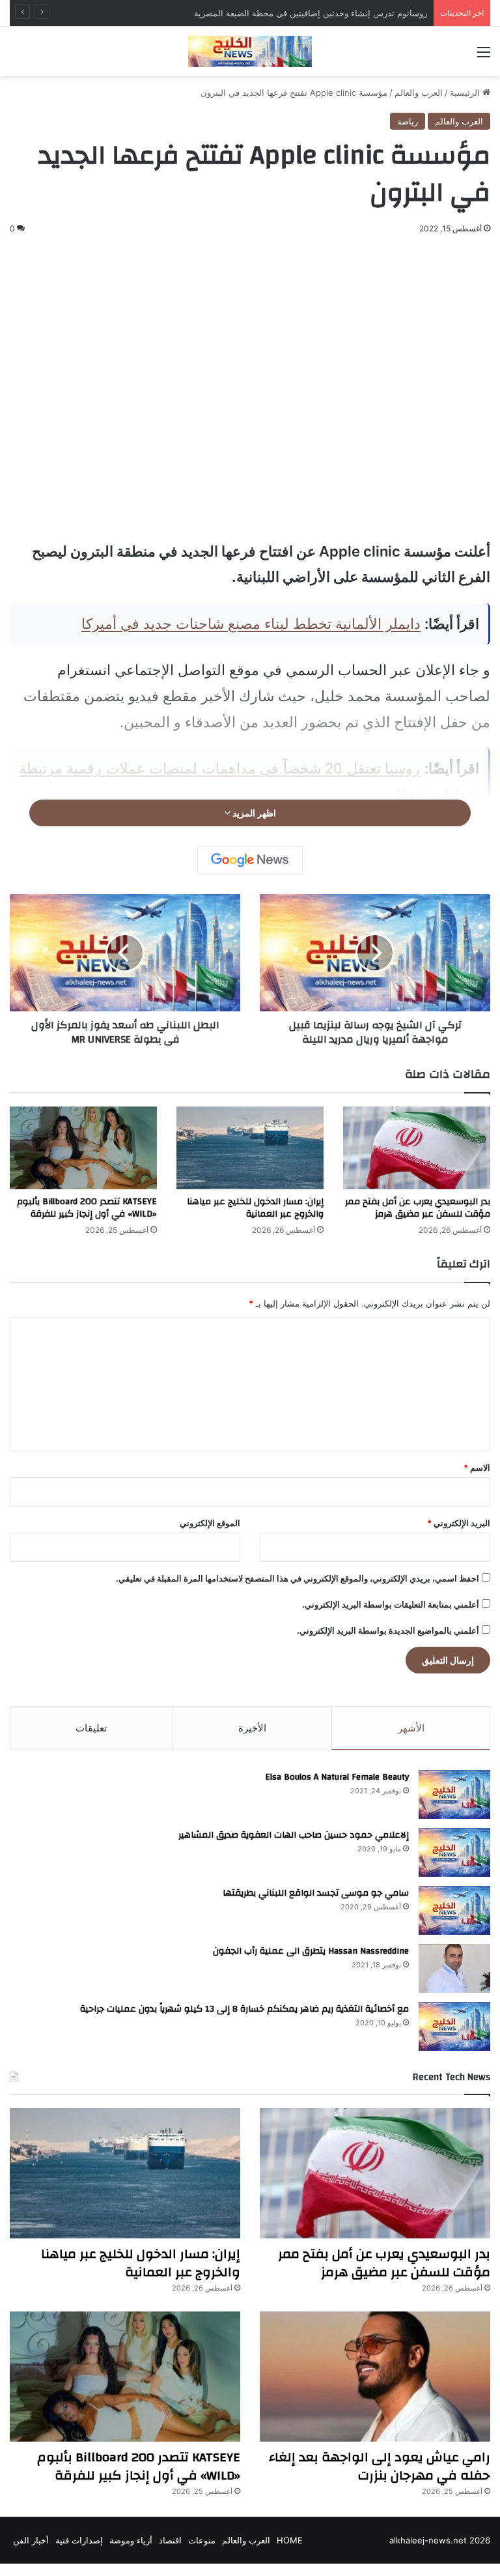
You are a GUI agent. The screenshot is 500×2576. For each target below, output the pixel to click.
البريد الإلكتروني (459, 1523)
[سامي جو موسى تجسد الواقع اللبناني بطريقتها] (454, 1910)
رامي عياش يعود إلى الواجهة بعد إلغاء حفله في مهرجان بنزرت (380, 2466)
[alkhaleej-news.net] (250, 51)
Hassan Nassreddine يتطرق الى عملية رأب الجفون (311, 1951)
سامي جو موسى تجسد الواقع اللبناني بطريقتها (316, 1893)
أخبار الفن (31, 2540)
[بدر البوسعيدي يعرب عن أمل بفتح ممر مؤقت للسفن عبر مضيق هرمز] (417, 1148)
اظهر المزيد (253, 813)
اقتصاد (170, 2540)
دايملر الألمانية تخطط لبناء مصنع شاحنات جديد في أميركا (251, 624)
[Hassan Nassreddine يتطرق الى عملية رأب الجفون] (454, 1968)
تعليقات (91, 1728)
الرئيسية (466, 93)
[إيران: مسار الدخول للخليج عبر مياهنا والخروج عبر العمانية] (250, 1148)
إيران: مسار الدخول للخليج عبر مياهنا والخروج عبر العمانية (255, 1208)
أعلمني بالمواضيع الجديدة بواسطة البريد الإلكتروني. (388, 1630)
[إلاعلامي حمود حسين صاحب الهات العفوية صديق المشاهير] (454, 1852)
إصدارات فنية (79, 2540)
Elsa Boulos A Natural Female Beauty (337, 1777)
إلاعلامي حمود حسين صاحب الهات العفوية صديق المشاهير (294, 1835)
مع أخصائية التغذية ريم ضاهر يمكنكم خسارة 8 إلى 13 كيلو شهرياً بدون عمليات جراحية (244, 2009)
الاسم (477, 1468)
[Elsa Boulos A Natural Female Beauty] (454, 1794)
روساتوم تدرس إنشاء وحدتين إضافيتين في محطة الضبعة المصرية (311, 13)
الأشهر (411, 1728)
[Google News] (250, 860)
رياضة (408, 121)
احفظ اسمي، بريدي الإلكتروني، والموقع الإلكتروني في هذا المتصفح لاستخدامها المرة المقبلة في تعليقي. (298, 1578)
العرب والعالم (419, 93)
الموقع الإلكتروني (210, 1523)
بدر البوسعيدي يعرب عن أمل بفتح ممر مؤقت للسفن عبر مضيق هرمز (418, 1208)
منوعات (202, 2540)
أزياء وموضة (131, 2540)
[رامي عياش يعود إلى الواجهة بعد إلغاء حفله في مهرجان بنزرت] (375, 2377)
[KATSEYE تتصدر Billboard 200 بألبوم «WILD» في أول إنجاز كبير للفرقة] (83, 1148)
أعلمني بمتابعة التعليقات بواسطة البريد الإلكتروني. (391, 1604)
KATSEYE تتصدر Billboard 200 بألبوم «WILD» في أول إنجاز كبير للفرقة (87, 1208)
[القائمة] (484, 56)
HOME (290, 2540)
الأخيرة (252, 1728)
